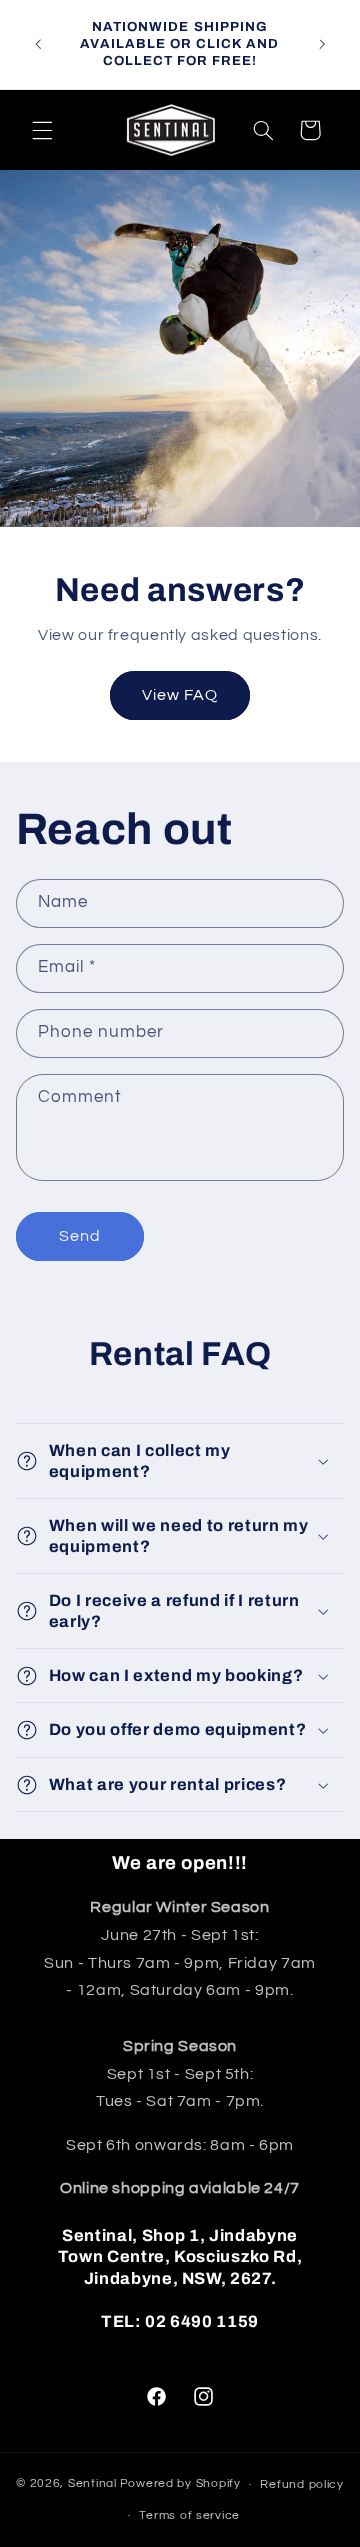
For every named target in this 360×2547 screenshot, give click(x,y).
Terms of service (189, 2515)
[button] (42, 130)
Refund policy (302, 2484)
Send (80, 1236)
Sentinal (92, 2484)
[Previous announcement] (38, 44)
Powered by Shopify (180, 2484)
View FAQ (180, 695)
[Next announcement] (322, 44)
